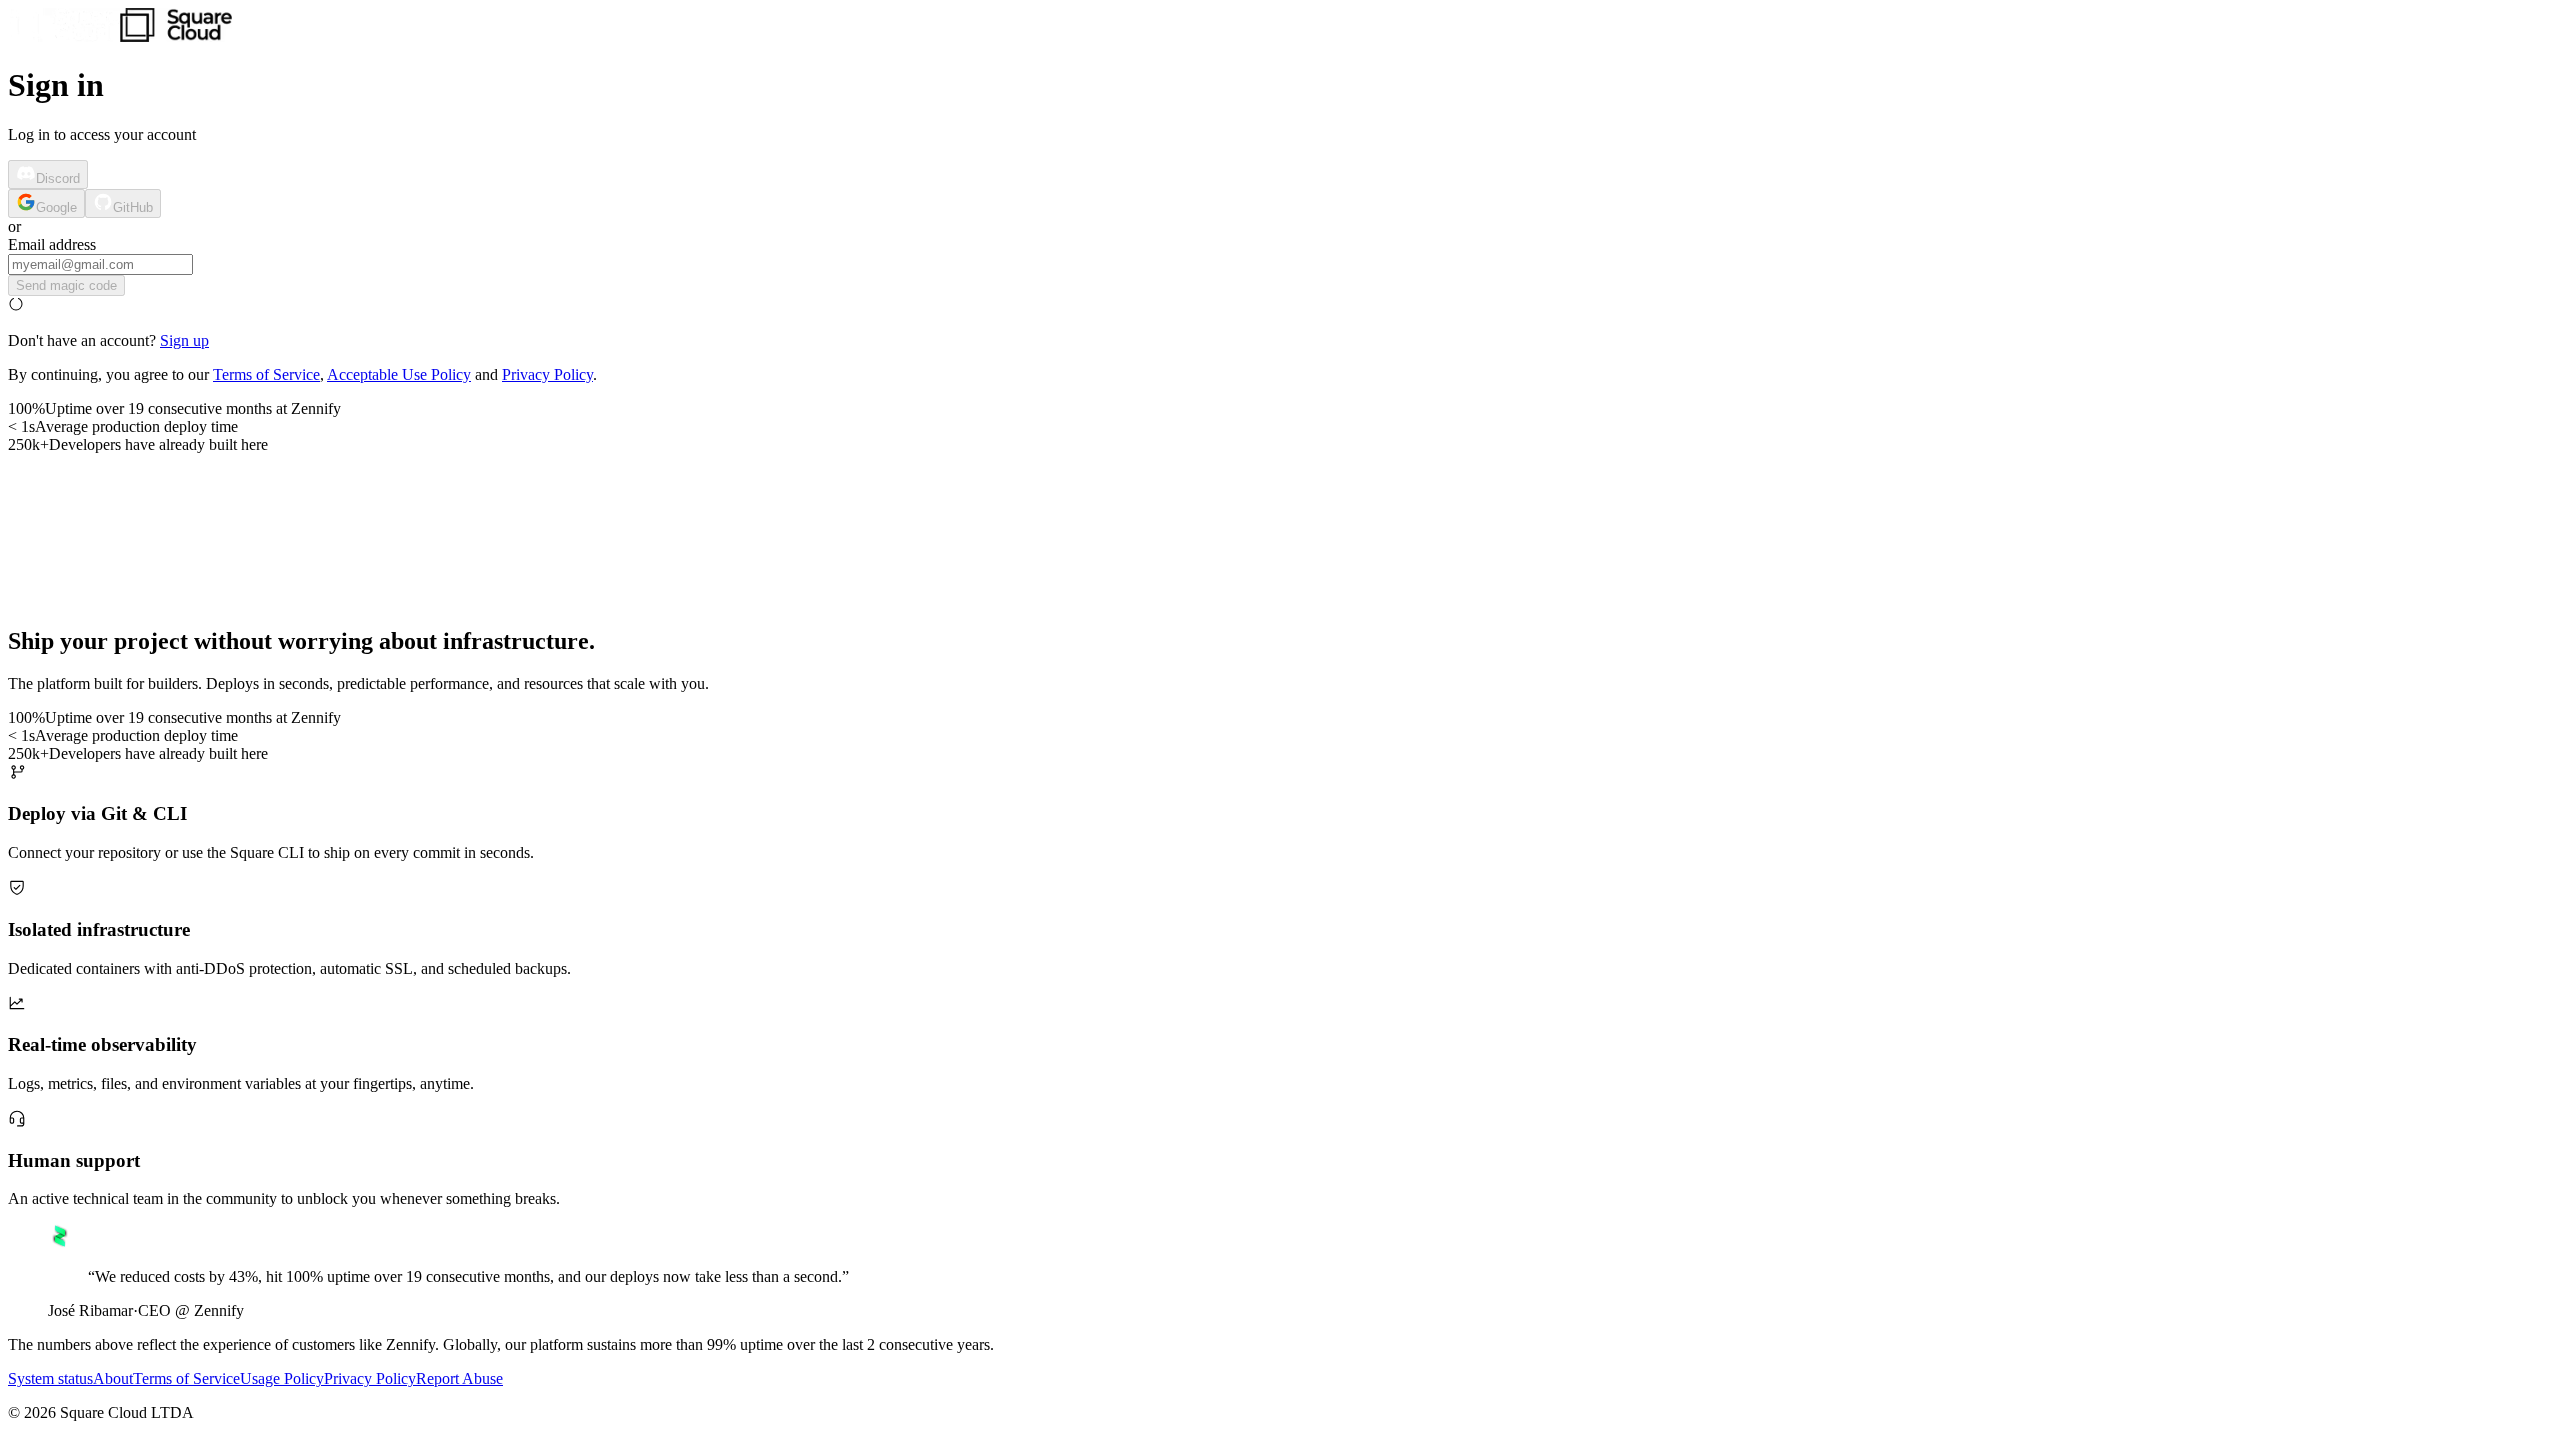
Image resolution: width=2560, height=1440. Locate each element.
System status (50, 1378)
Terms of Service (266, 374)
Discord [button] (58, 178)
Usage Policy (282, 1378)
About (113, 1378)
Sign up (184, 340)
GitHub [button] (133, 207)
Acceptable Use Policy (399, 374)
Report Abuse (459, 1378)
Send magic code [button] (66, 285)
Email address (52, 244)
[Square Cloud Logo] (120, 36)
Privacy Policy (547, 374)
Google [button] (56, 207)
